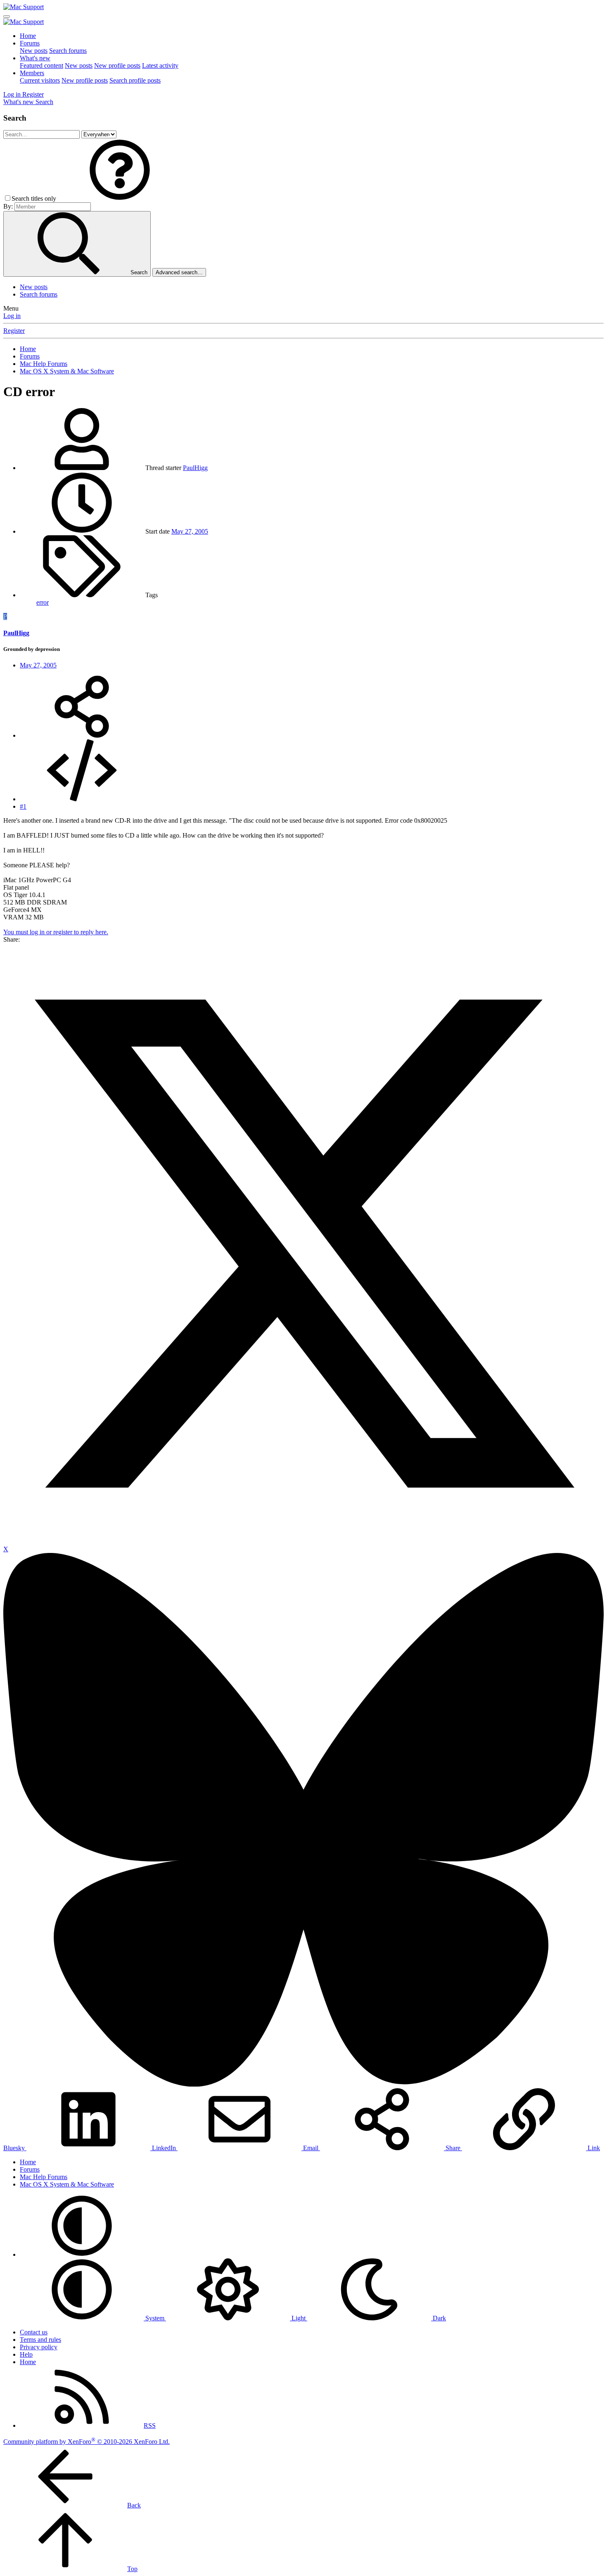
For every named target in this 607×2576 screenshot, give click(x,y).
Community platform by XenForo (87, 2442)
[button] (120, 198)
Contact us (34, 2332)
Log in (12, 316)
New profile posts (117, 65)
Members (32, 73)
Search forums (68, 51)
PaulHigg (195, 468)
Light (299, 2318)
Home (28, 36)
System (155, 2318)
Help (26, 2354)
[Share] (82, 735)
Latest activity (160, 65)
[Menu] (7, 17)
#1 (23, 806)
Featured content (41, 65)
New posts (34, 51)
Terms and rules (40, 2340)
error (43, 602)
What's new (35, 58)
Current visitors (40, 80)
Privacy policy (39, 2347)
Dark (439, 2318)
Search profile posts (135, 80)
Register (14, 331)
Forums (30, 43)
